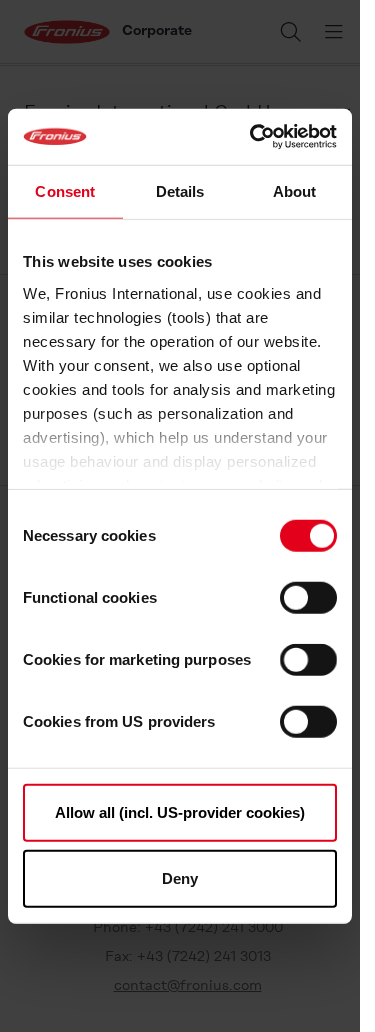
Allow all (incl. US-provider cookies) (180, 812)
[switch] (308, 598)
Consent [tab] (65, 190)
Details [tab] (180, 190)
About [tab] (295, 190)
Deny (180, 877)
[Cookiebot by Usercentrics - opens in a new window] (254, 137)
